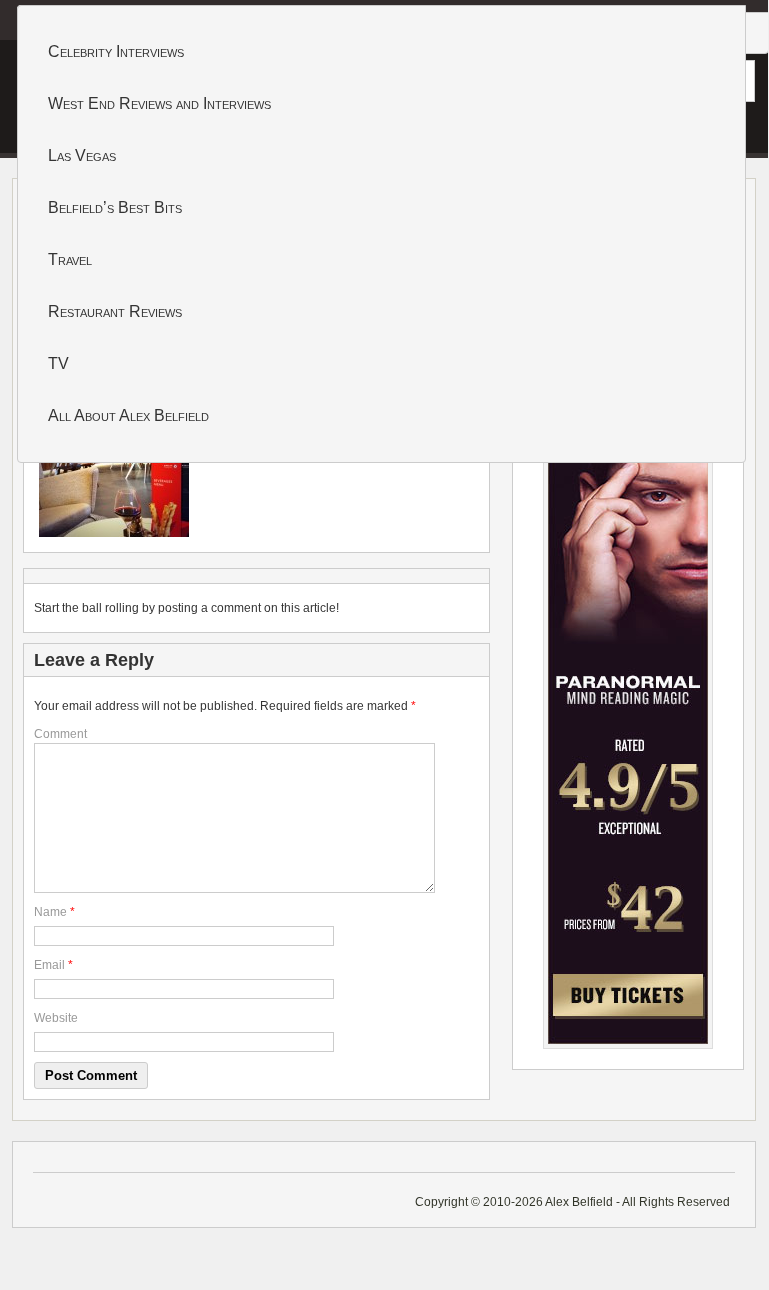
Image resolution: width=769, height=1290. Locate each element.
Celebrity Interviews (116, 51)
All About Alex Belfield (128, 415)
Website (56, 1018)
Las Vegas (82, 155)
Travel (70, 259)
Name (50, 912)
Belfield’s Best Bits (115, 207)
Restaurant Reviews (115, 311)
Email (49, 965)
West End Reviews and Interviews (159, 103)
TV (58, 363)
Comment (60, 734)
